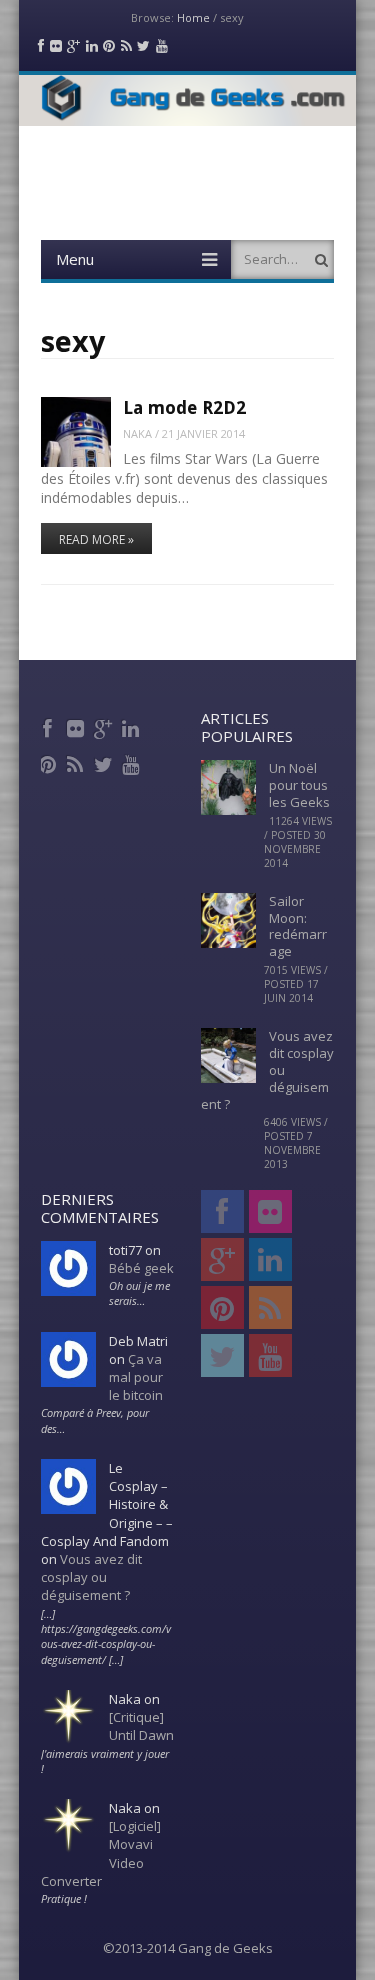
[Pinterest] (49, 762)
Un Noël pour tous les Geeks (299, 785)
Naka (137, 433)
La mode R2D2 (184, 407)
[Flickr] (77, 726)
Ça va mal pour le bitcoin (136, 1377)
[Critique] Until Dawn (141, 1726)
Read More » (96, 539)
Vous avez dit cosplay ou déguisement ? (91, 1577)
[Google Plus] (104, 726)
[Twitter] (104, 762)
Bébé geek (141, 1268)
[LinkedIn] (132, 726)
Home (193, 17)
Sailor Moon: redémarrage (298, 926)
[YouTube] (132, 762)
